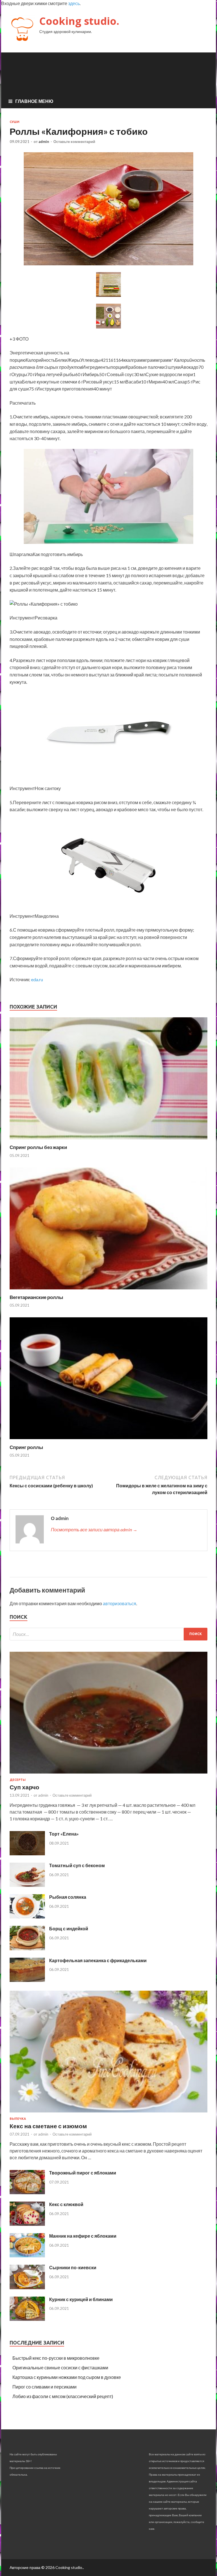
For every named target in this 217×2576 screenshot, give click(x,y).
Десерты (18, 1780)
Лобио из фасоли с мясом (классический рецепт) (63, 2396)
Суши (15, 122)
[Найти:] (108, 1634)
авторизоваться (120, 1603)
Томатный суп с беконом (77, 1865)
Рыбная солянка (68, 1897)
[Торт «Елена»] (27, 1853)
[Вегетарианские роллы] (108, 1291)
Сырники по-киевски (73, 2267)
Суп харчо (24, 1787)
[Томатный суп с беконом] (27, 1885)
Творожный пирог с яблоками (83, 2173)
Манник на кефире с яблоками (83, 2236)
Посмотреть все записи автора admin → (94, 1529)
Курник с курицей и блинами (81, 2299)
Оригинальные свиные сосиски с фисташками (60, 2367)
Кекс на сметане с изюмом (48, 2126)
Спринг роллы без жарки (38, 1147)
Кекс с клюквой (66, 2204)
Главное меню (34, 101)
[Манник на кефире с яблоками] (27, 2256)
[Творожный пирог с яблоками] (27, 2192)
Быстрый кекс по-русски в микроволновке (56, 2358)
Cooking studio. (79, 21)
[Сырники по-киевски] (27, 2287)
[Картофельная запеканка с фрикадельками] (27, 1980)
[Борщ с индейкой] (27, 1948)
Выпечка (18, 2119)
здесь (74, 3)
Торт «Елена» (64, 1834)
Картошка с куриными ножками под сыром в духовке (67, 2377)
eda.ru (37, 979)
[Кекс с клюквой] (27, 2224)
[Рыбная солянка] (27, 1917)
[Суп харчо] (108, 1775)
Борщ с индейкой (69, 1928)
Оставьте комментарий (74, 142)
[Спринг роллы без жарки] (108, 1141)
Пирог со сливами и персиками (45, 2387)
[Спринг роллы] (108, 1441)
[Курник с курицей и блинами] (27, 2319)
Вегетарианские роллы (36, 1297)
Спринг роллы (26, 1447)
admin (44, 142)
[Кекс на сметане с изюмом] (108, 2113)
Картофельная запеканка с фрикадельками (98, 1960)
